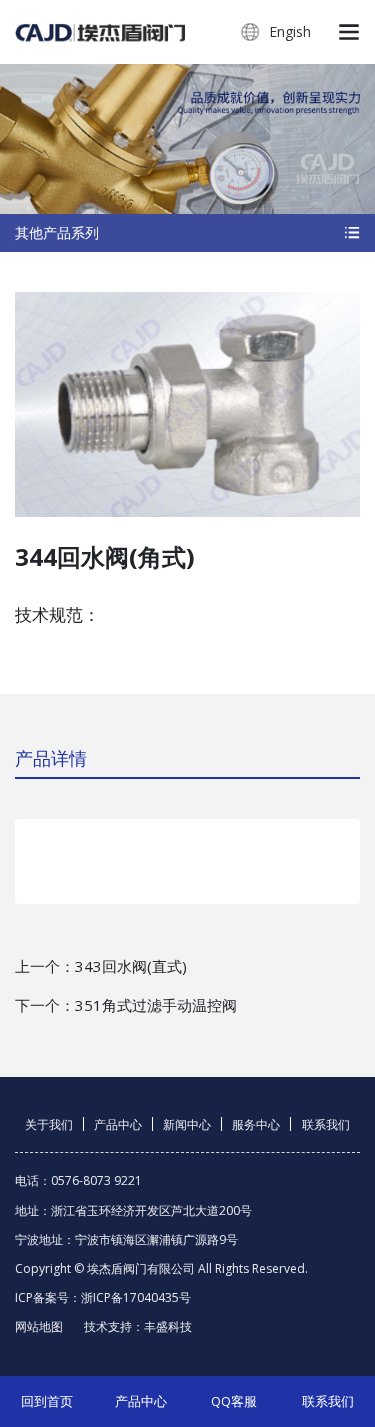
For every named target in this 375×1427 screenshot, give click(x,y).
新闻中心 (187, 1124)
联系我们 (326, 1124)
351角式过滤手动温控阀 (156, 1005)
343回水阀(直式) (131, 966)
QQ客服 (234, 1401)
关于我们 (49, 1124)
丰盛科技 (168, 1326)
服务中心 (256, 1124)
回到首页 (47, 1401)
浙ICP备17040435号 (136, 1297)
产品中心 (118, 1124)
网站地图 (39, 1326)
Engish (288, 31)
